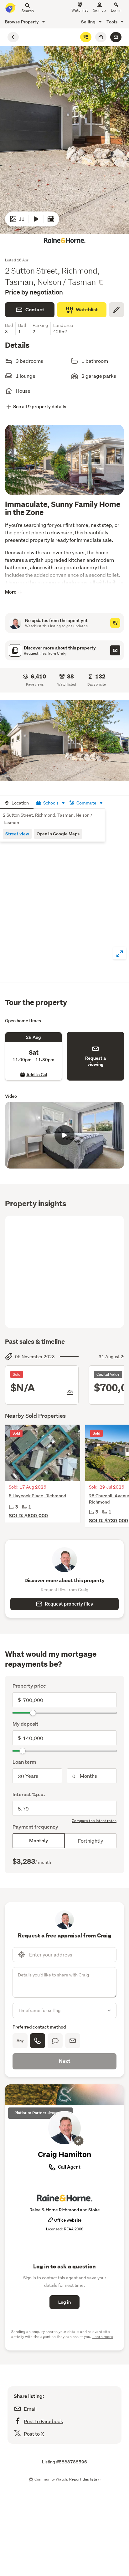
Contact (35, 310)
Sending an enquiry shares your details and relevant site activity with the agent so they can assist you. (62, 2334)
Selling (89, 22)
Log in (116, 10)
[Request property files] (115, 650)
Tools (112, 22)
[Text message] (55, 2041)
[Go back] (13, 37)
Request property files (69, 1604)
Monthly (39, 1841)
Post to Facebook (44, 2421)
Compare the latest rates (94, 1821)
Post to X (34, 2434)
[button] (64, 741)
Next (65, 2061)
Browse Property (22, 22)
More (11, 592)
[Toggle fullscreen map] (120, 953)
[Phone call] (38, 2041)
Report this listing (85, 2479)
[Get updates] (115, 623)
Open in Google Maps (58, 834)
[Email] (73, 2041)
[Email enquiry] (116, 37)
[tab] (17, 802)
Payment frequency (35, 1827)
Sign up (99, 10)
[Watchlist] (86, 37)
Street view (17, 834)
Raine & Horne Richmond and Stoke (65, 2210)
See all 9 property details (40, 407)
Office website (68, 2220)
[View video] (36, 219)
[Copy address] (101, 282)
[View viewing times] (51, 219)
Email (30, 2409)
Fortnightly (90, 1841)
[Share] (101, 37)
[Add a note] (116, 310)
